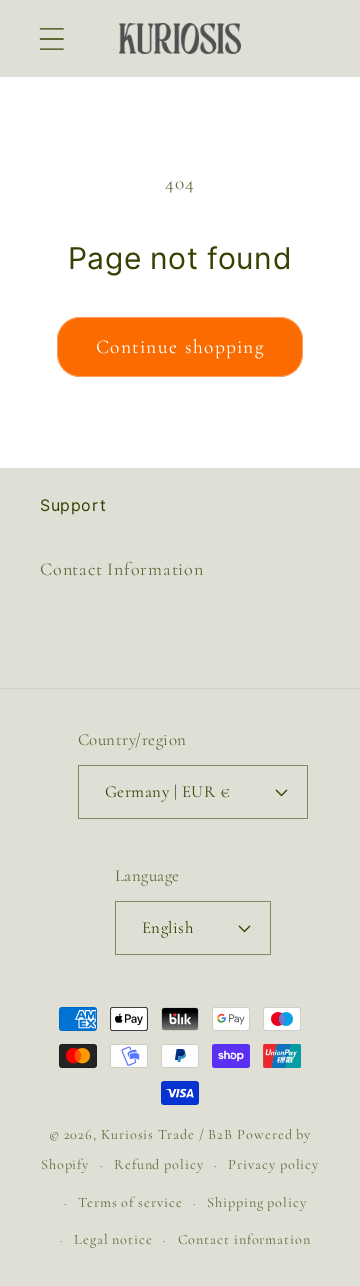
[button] (51, 38)
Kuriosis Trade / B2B (169, 1134)
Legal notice (113, 1239)
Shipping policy (257, 1202)
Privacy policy (273, 1164)
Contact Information (122, 569)
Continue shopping (180, 347)
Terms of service (130, 1202)
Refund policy (159, 1164)
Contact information (244, 1239)
